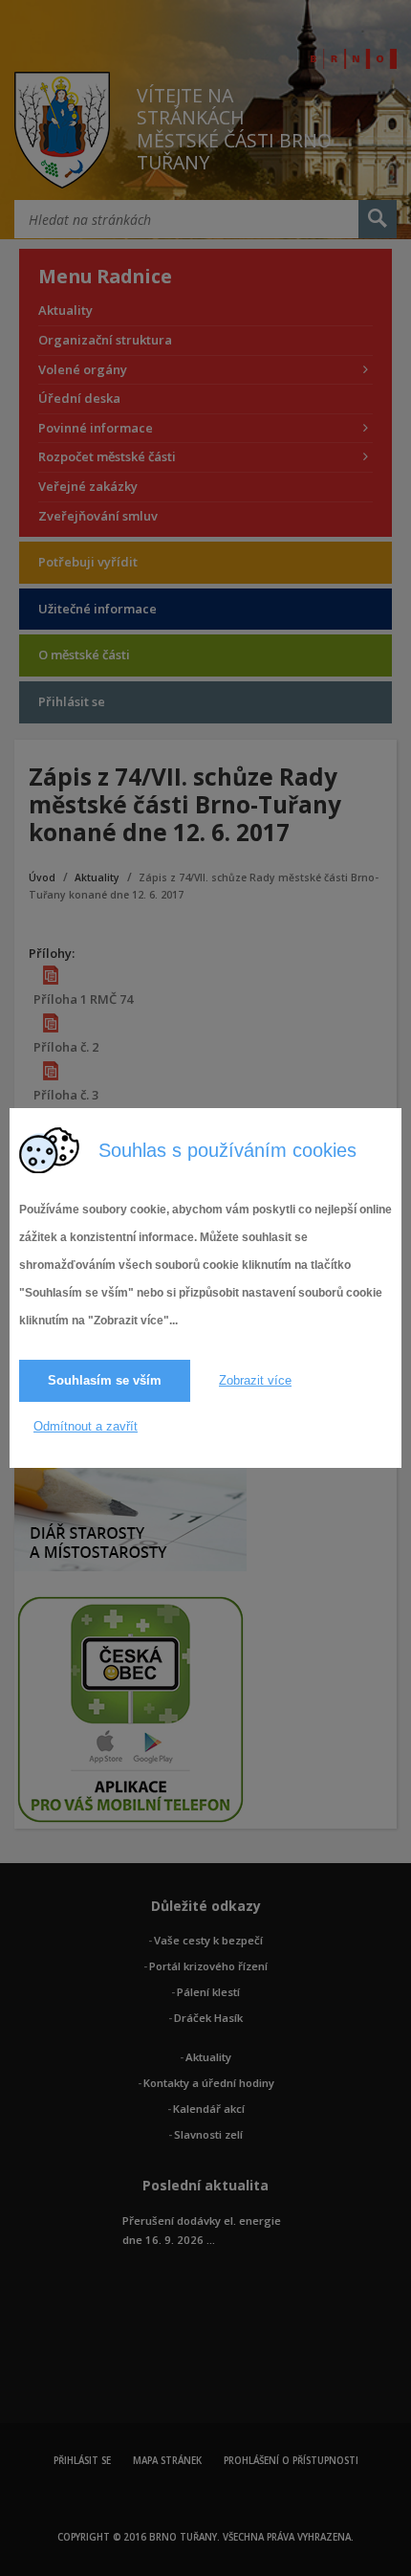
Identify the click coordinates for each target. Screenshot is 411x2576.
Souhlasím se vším (105, 1380)
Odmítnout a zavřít (86, 1426)
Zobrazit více (255, 1380)
